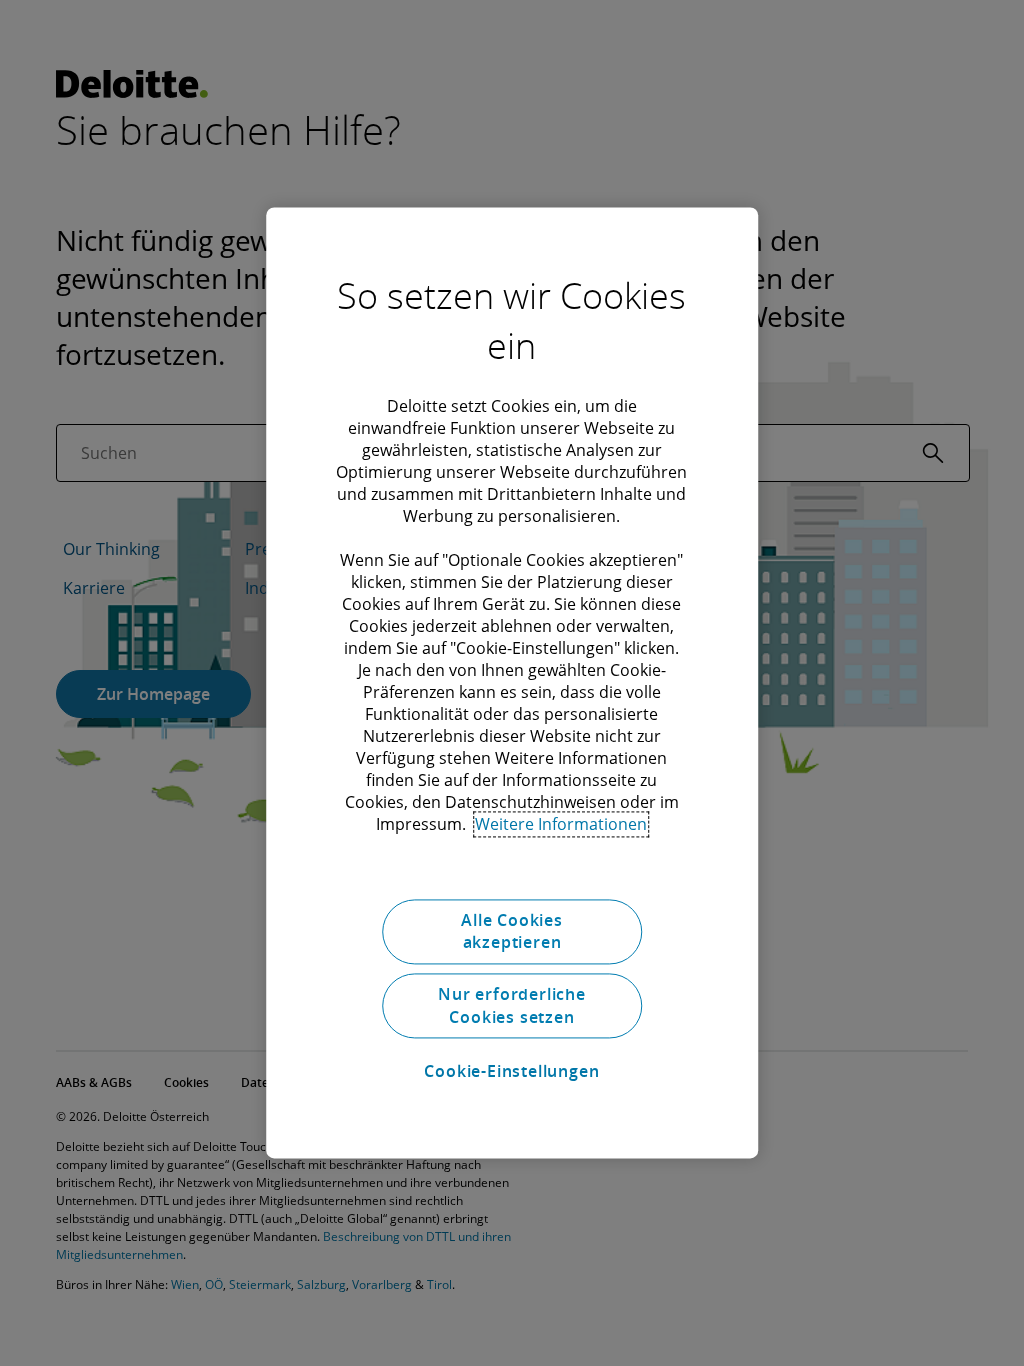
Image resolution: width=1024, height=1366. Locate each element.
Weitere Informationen (561, 824)
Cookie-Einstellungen (511, 1071)
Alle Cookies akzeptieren (512, 931)
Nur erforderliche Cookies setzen (512, 1006)
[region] (512, 682)
